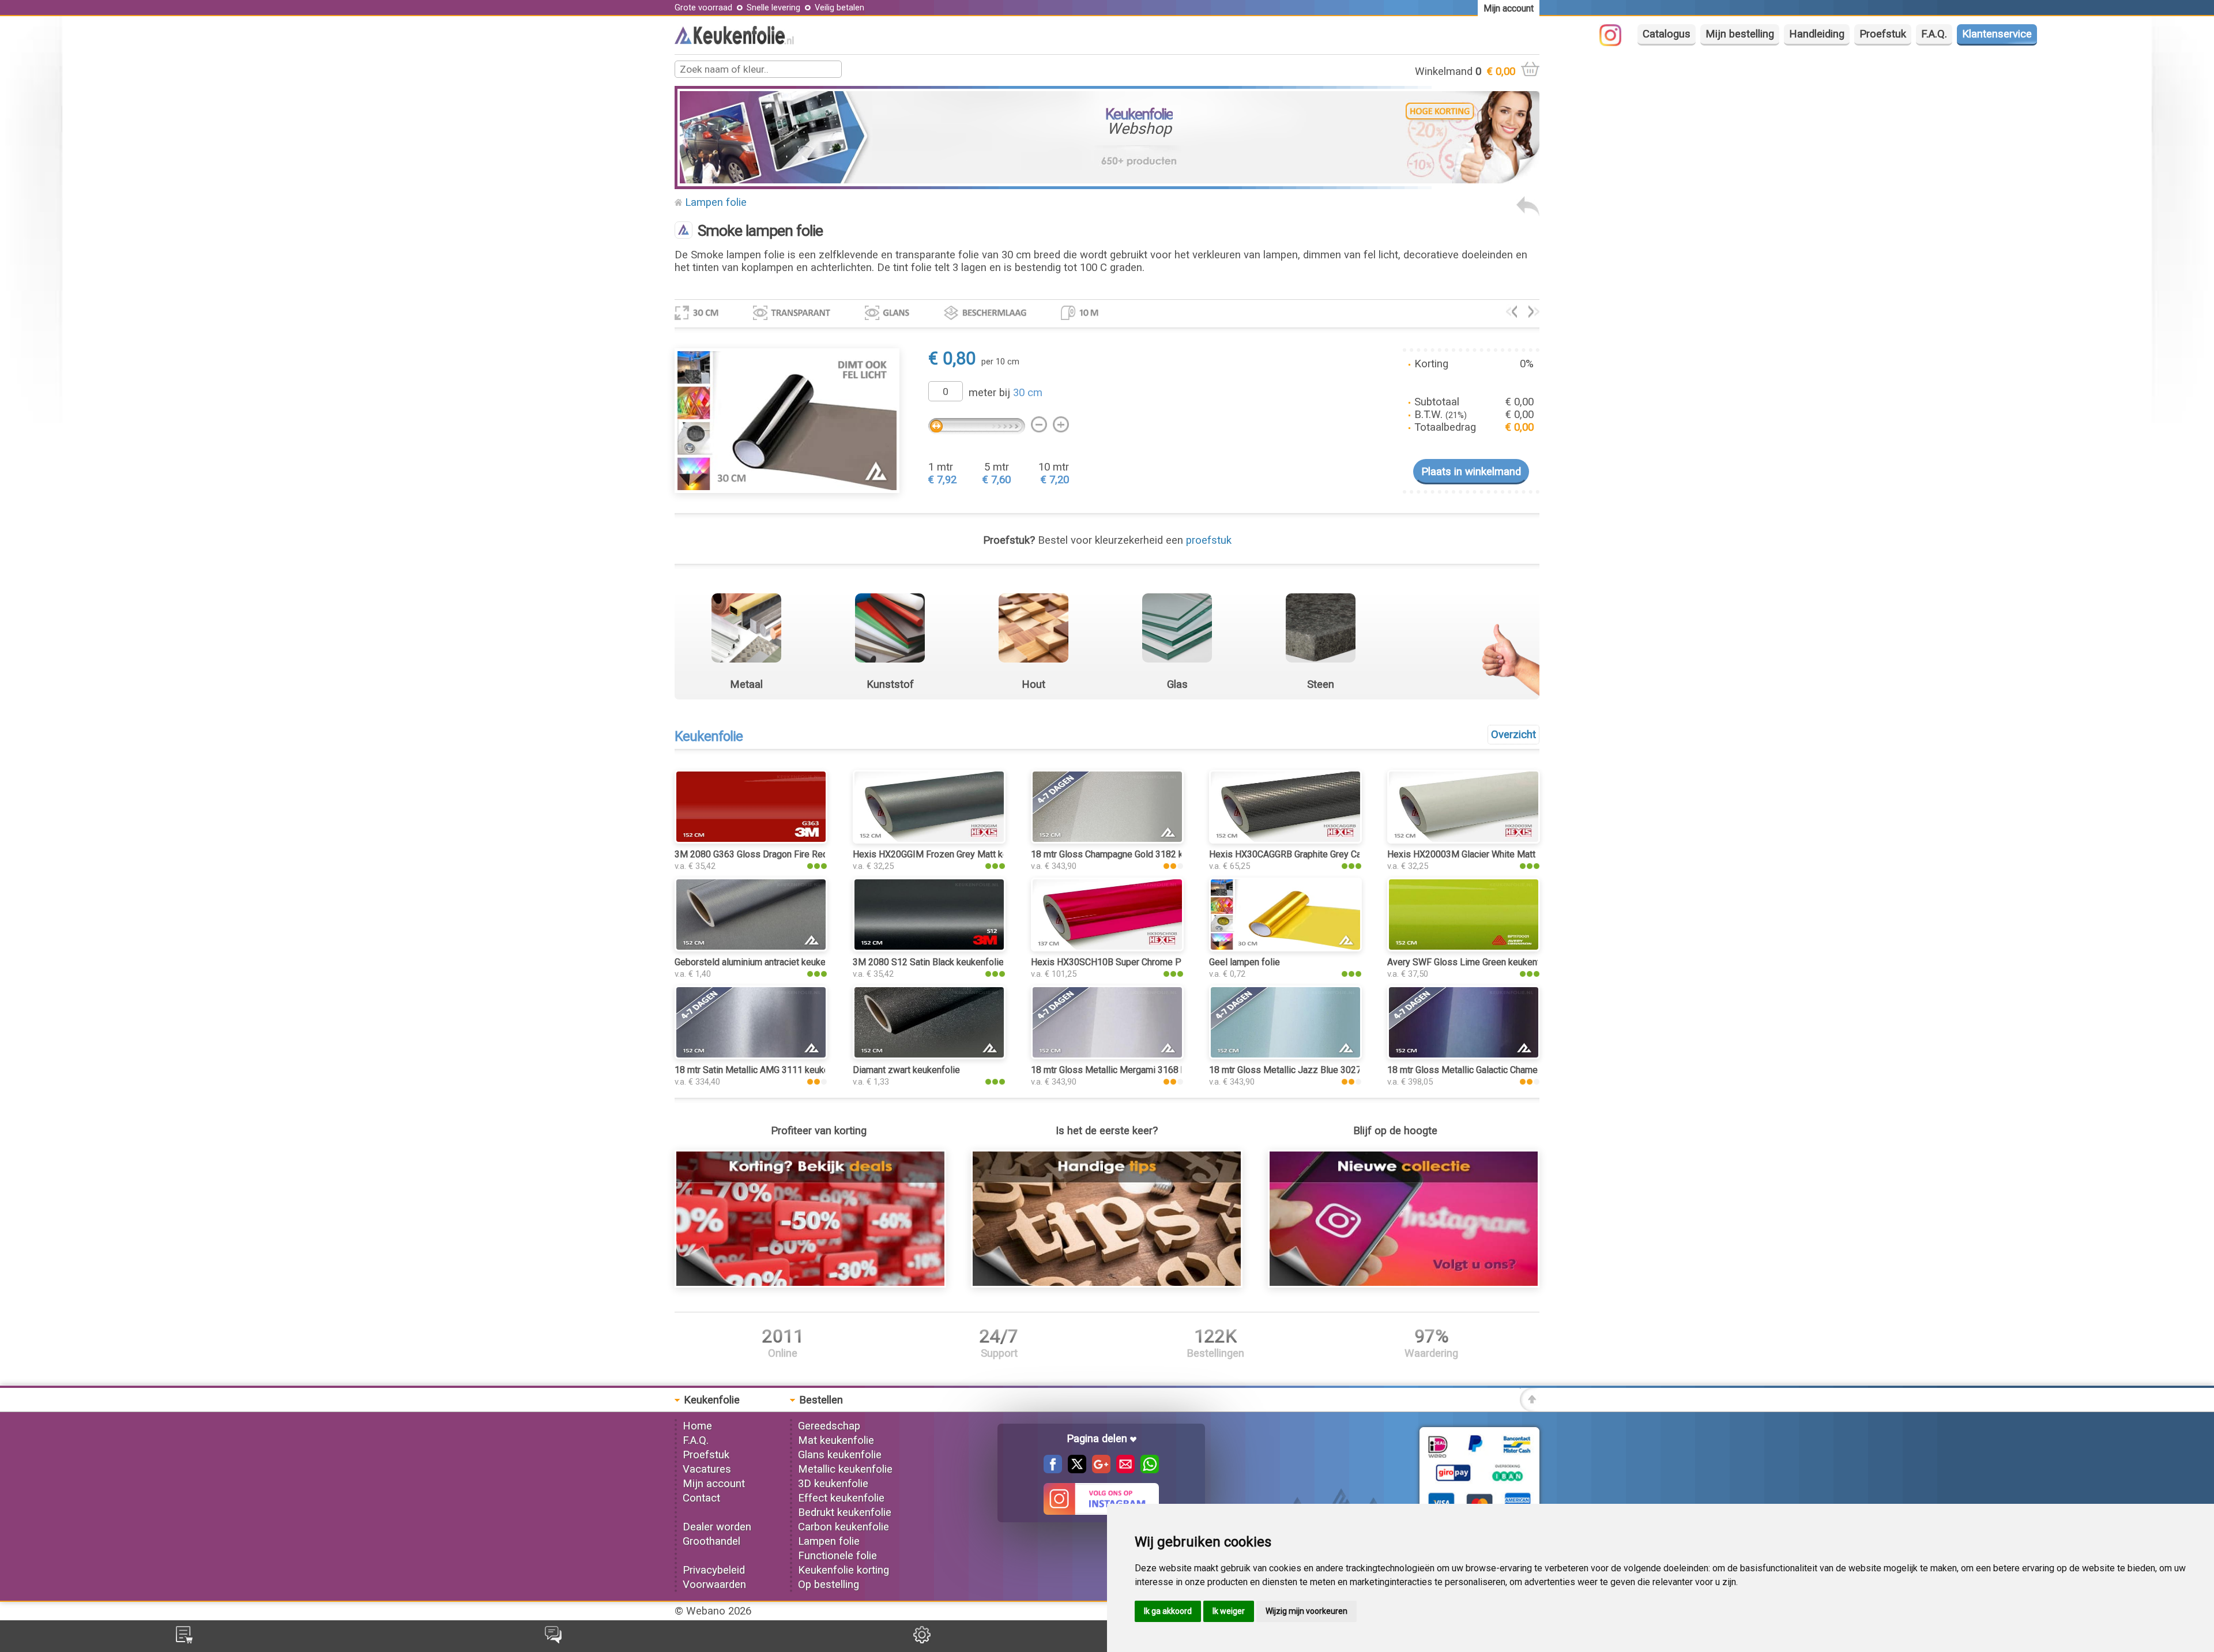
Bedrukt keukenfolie (845, 1512)
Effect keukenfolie (841, 1498)
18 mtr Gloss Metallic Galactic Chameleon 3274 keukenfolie (1507, 1070)
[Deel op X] (1074, 1470)
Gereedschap (829, 1426)
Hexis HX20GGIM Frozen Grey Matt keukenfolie (949, 854)
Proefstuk (1883, 34)
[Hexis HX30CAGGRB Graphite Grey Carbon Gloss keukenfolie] (1285, 840)
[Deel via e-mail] (1123, 1470)
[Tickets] (553, 1640)
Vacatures (707, 1469)
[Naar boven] (1530, 1408)
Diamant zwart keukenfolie (906, 1070)
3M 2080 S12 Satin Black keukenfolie (928, 962)
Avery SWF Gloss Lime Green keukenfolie (1471, 962)
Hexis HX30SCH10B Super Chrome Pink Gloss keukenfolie (1150, 962)
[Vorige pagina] (1528, 213)
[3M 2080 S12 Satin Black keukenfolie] (929, 948)
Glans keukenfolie (840, 1455)
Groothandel (711, 1541)
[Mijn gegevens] (922, 1640)
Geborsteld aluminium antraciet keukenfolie (762, 962)
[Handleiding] (1107, 1284)
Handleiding (1817, 34)
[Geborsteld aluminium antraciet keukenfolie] (751, 948)
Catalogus (1667, 34)
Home (697, 1426)
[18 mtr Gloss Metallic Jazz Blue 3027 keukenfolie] (1285, 1056)
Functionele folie (837, 1556)
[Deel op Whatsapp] (1147, 1470)
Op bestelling (829, 1585)
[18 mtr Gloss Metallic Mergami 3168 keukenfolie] (1107, 1056)
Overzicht (1513, 735)
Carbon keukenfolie (844, 1527)
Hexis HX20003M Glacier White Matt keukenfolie (1486, 854)
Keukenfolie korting (844, 1570)
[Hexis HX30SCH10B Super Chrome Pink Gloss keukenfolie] (1107, 948)
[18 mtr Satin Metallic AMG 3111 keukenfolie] (751, 1056)
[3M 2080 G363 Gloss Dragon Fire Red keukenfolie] (751, 840)
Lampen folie (716, 202)
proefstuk (1209, 540)
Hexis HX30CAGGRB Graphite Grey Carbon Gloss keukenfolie (1332, 854)
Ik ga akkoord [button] (1168, 1611)
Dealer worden (717, 1527)
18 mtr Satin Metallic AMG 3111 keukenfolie (763, 1070)
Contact (701, 1498)
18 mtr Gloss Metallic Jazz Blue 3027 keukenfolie (1310, 1070)
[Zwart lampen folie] (1511, 314)
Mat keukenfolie (836, 1440)
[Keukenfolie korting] (810, 1284)
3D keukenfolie (833, 1484)
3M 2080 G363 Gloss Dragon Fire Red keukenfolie (776, 854)
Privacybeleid (714, 1570)
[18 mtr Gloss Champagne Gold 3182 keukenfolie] (1107, 840)
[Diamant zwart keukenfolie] (929, 1056)
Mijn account (714, 1484)
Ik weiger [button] (1229, 1611)
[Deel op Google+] (1098, 1470)
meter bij (1006, 393)
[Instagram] (1616, 43)
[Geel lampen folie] (1285, 948)
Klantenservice (1997, 34)
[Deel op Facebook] (1053, 1470)
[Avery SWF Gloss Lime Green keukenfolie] (1464, 948)
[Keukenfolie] (734, 41)
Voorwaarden (714, 1585)
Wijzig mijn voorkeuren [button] (1306, 1611)
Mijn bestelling (1740, 34)
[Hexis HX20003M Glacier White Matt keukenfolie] (1464, 840)
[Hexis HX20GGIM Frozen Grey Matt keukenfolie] (929, 840)
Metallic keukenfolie (845, 1469)
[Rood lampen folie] (1534, 314)
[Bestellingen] (184, 1640)
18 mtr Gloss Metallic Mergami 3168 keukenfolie (1129, 1070)
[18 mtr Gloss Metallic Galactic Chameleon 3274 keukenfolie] (1464, 1056)
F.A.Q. (1934, 34)
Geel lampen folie (1245, 962)
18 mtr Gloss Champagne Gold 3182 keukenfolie (1128, 854)
